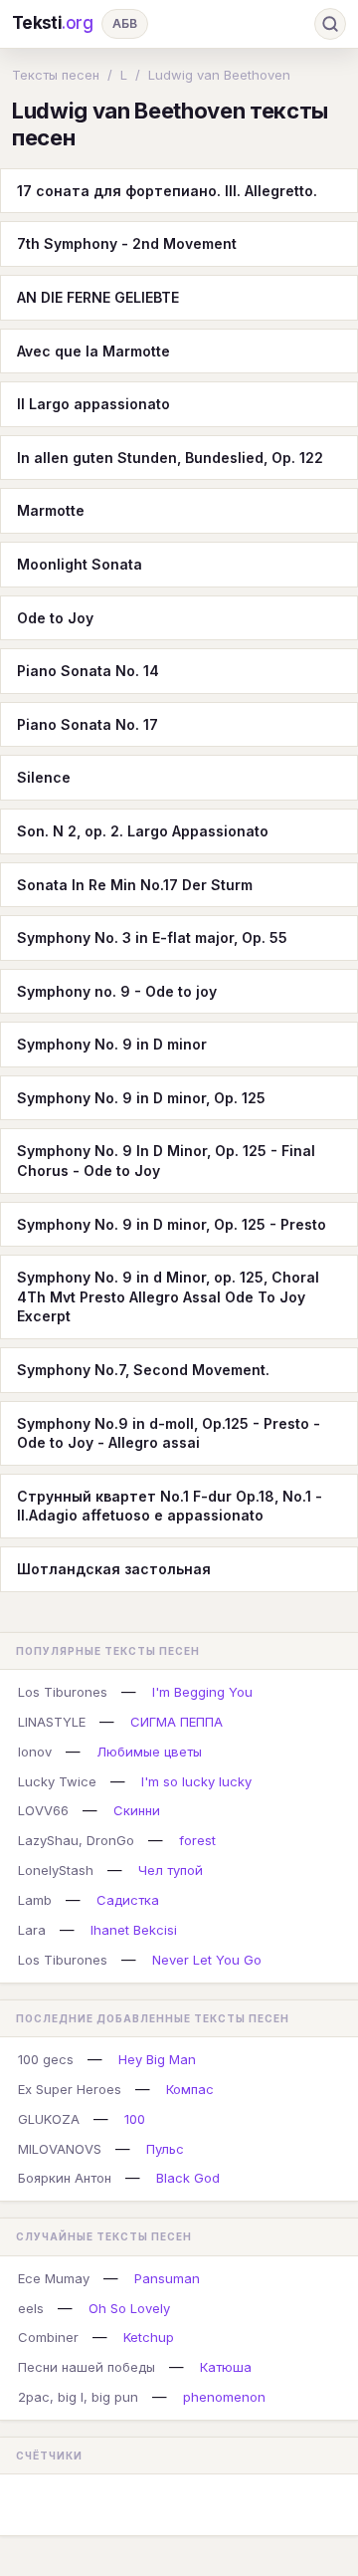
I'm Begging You (202, 1692)
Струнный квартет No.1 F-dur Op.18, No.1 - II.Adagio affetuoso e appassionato (170, 1506)
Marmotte (51, 510)
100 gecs (46, 2059)
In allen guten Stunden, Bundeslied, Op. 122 (170, 458)
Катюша (226, 2367)
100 (135, 2119)
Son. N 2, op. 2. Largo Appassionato (143, 831)
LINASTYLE (52, 1722)
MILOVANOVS (60, 2149)
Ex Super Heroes (70, 2089)
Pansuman (167, 2278)
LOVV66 (43, 1810)
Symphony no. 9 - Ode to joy (117, 991)
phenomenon (224, 2397)
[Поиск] (330, 24)
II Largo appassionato (93, 404)
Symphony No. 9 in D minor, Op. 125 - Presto (172, 1224)
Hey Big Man (157, 2059)
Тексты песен (56, 75)
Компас (190, 2089)
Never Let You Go (207, 1960)
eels (31, 2308)
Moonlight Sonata (80, 564)
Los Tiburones (63, 1692)
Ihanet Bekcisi (134, 1930)
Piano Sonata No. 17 (88, 724)
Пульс (165, 2149)
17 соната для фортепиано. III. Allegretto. (167, 191)
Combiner (48, 2337)
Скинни (137, 1810)
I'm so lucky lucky (196, 1781)
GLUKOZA (49, 2119)
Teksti (53, 23)
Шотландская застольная (114, 1569)
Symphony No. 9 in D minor (112, 1044)
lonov (35, 1752)
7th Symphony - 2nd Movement (127, 243)
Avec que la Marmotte (93, 351)
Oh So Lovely (129, 2308)
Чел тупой (171, 1870)
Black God (188, 2178)
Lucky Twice (57, 1781)
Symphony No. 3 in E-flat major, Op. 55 (152, 937)
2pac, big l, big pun (78, 2397)
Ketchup (149, 2337)
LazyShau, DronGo (76, 1840)
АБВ (125, 23)
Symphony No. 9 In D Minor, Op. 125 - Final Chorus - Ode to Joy (166, 1161)
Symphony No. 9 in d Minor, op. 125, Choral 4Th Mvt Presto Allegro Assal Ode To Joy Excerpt (168, 1296)
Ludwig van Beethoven (219, 75)
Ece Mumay (54, 2278)
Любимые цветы (149, 1752)
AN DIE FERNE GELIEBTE (98, 297)
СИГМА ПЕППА (177, 1722)
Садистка (128, 1900)
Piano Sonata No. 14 (88, 671)
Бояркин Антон (65, 2178)
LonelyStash (56, 1870)
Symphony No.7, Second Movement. (143, 1370)
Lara (32, 1930)
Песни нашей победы (87, 2367)
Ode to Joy (55, 618)
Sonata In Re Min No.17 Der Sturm (135, 885)
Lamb (35, 1900)
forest (197, 1840)
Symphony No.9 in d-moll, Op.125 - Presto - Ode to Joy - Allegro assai (169, 1433)
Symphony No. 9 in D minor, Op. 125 (141, 1098)
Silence (44, 777)
